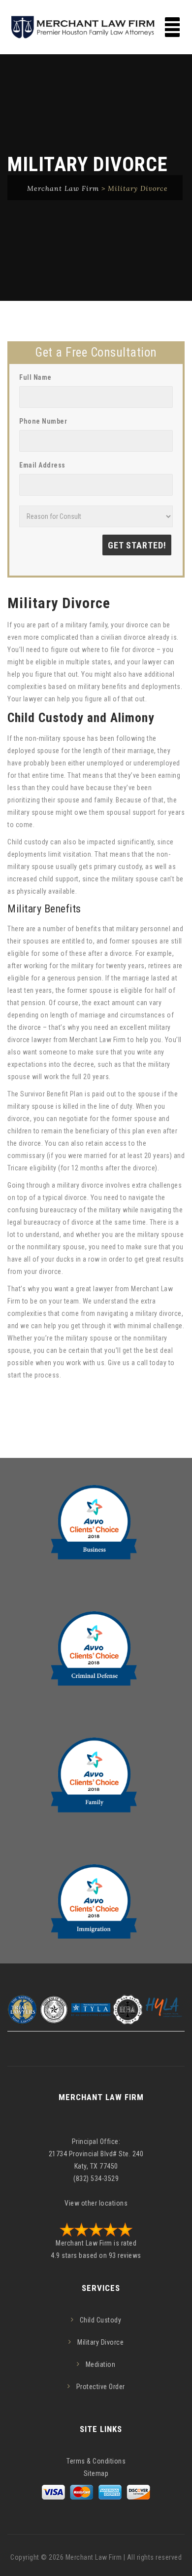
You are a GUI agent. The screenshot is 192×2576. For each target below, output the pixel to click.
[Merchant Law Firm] (96, 27)
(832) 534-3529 (96, 2178)
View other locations (96, 2203)
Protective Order (101, 2387)
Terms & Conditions (96, 2461)
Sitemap (96, 2473)
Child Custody (101, 2320)
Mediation (101, 2364)
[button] (172, 27)
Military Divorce (100, 2342)
